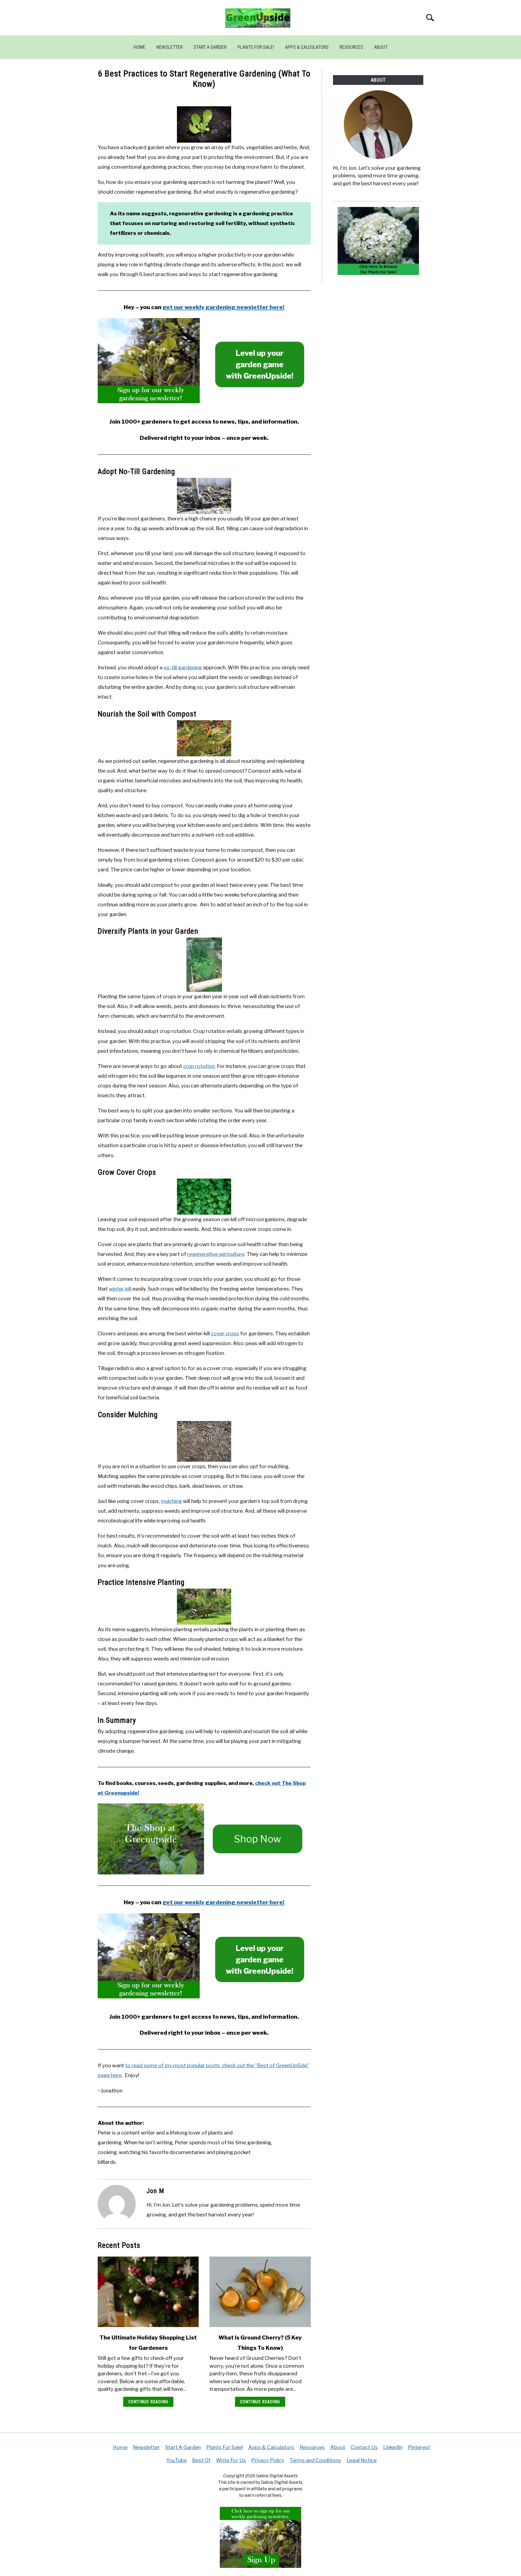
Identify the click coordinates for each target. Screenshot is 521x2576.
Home (139, 47)
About (381, 47)
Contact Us (364, 2447)
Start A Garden (210, 47)
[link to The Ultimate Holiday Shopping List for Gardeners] (148, 2292)
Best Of (201, 2460)
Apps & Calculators (307, 47)
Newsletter (169, 47)
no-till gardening (183, 668)
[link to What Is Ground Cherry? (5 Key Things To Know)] (260, 2292)
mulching (171, 1501)
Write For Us (231, 2460)
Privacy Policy (268, 2460)
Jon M (155, 2191)
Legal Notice (362, 2460)
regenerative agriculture (216, 1254)
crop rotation (199, 1066)
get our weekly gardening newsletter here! (223, 307)
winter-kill (120, 1289)
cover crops (225, 1334)
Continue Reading (148, 2402)
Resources (351, 47)
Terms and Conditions (315, 2460)
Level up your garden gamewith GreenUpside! (260, 364)
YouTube (176, 2460)
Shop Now (258, 1839)
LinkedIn (393, 2447)
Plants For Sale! (256, 47)
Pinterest (419, 2447)
